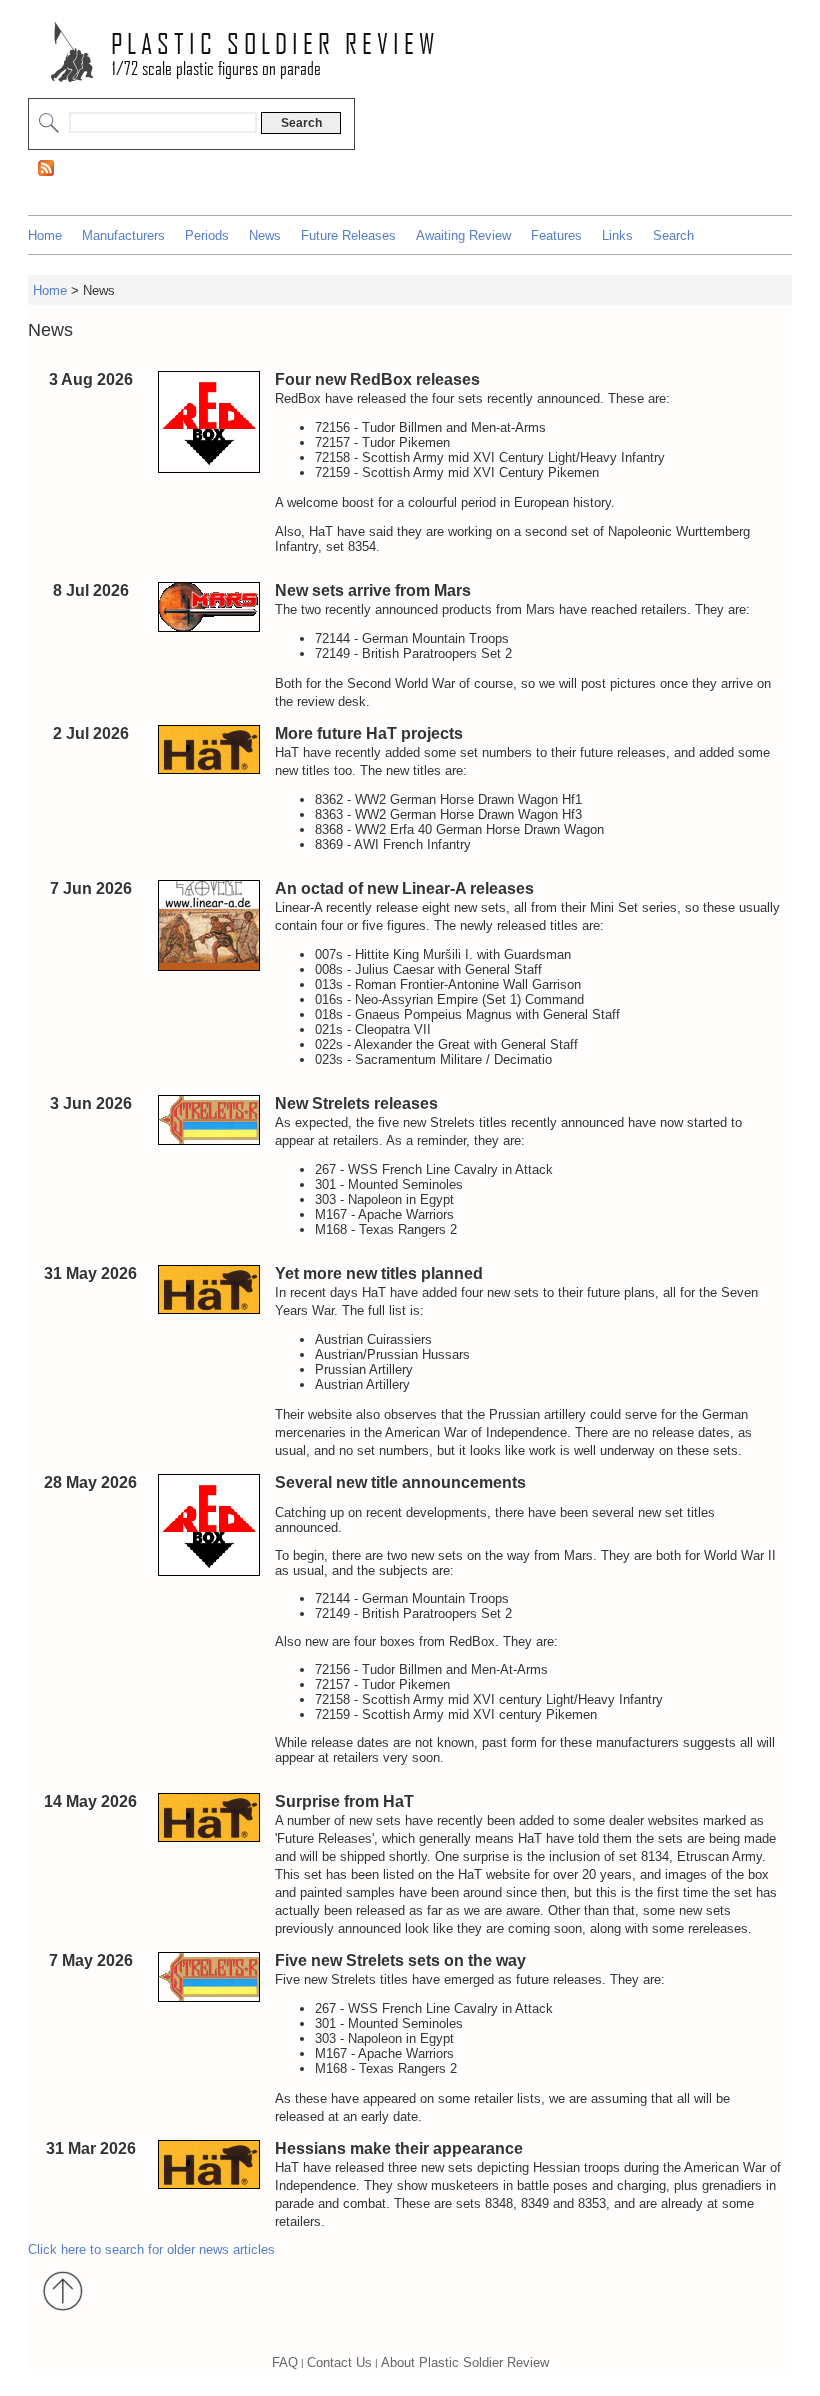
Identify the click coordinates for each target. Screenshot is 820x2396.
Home (45, 235)
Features (556, 235)
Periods (207, 235)
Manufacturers (123, 235)
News (265, 235)
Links (617, 235)
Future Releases (348, 235)
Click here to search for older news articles (151, 2249)
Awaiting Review (463, 235)
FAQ (285, 2362)
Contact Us (339, 2362)
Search (673, 235)
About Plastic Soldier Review (465, 2362)
